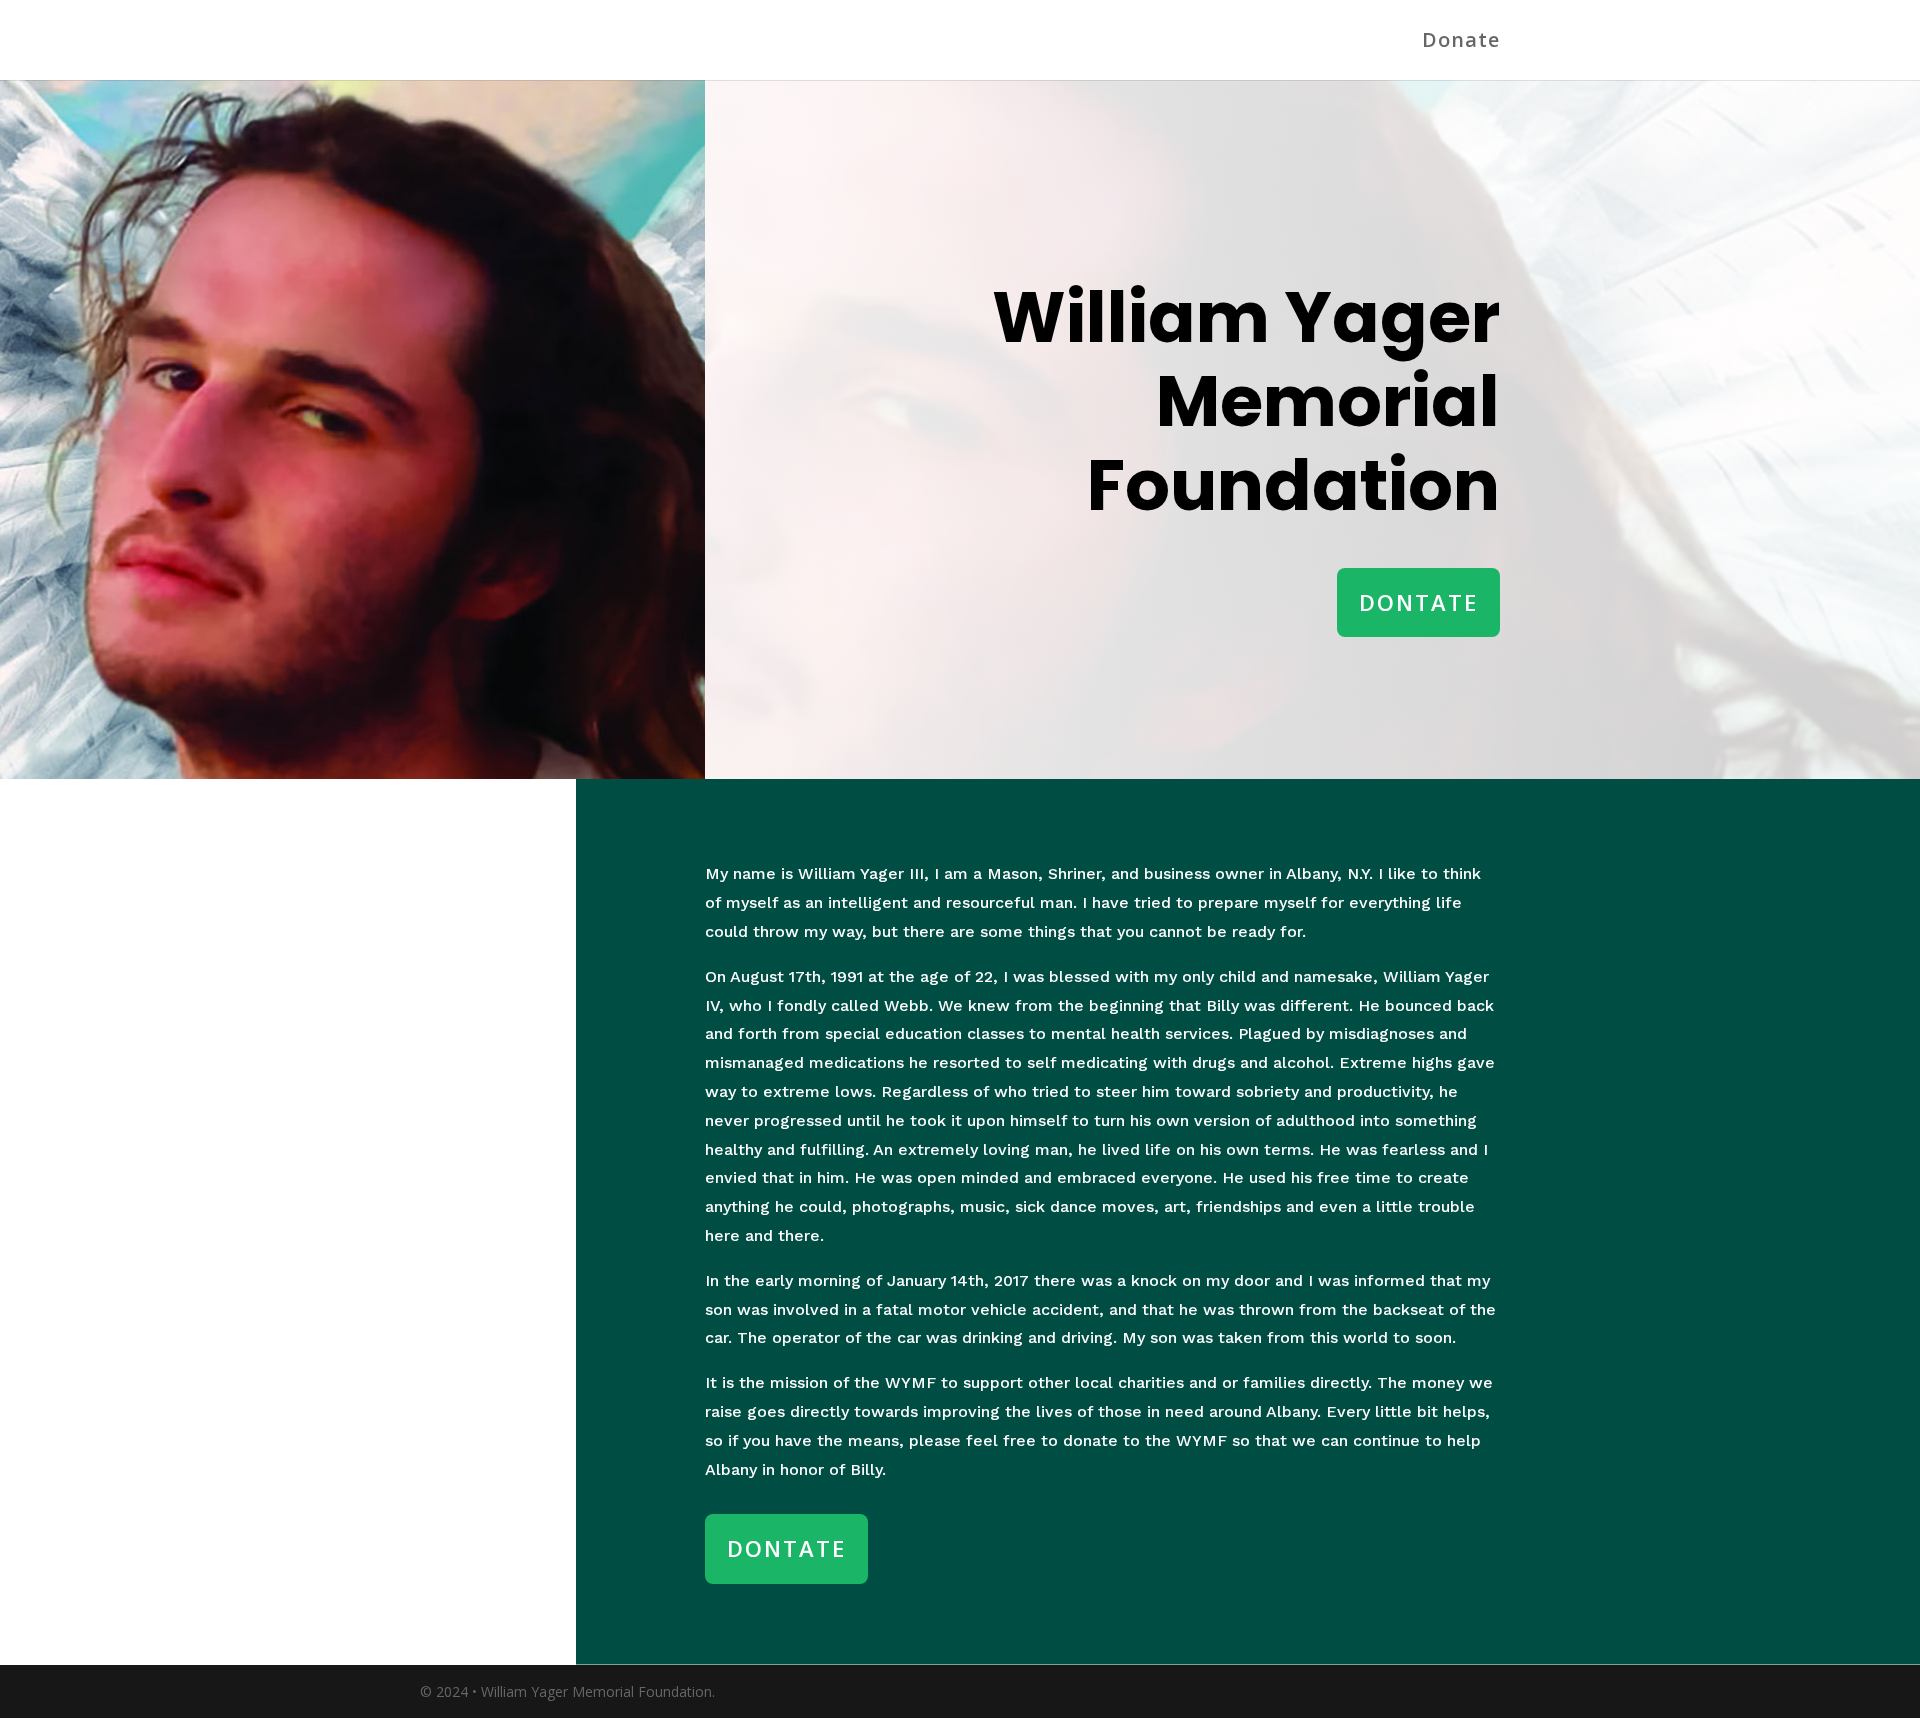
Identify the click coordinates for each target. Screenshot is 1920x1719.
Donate (1461, 43)
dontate (1418, 602)
